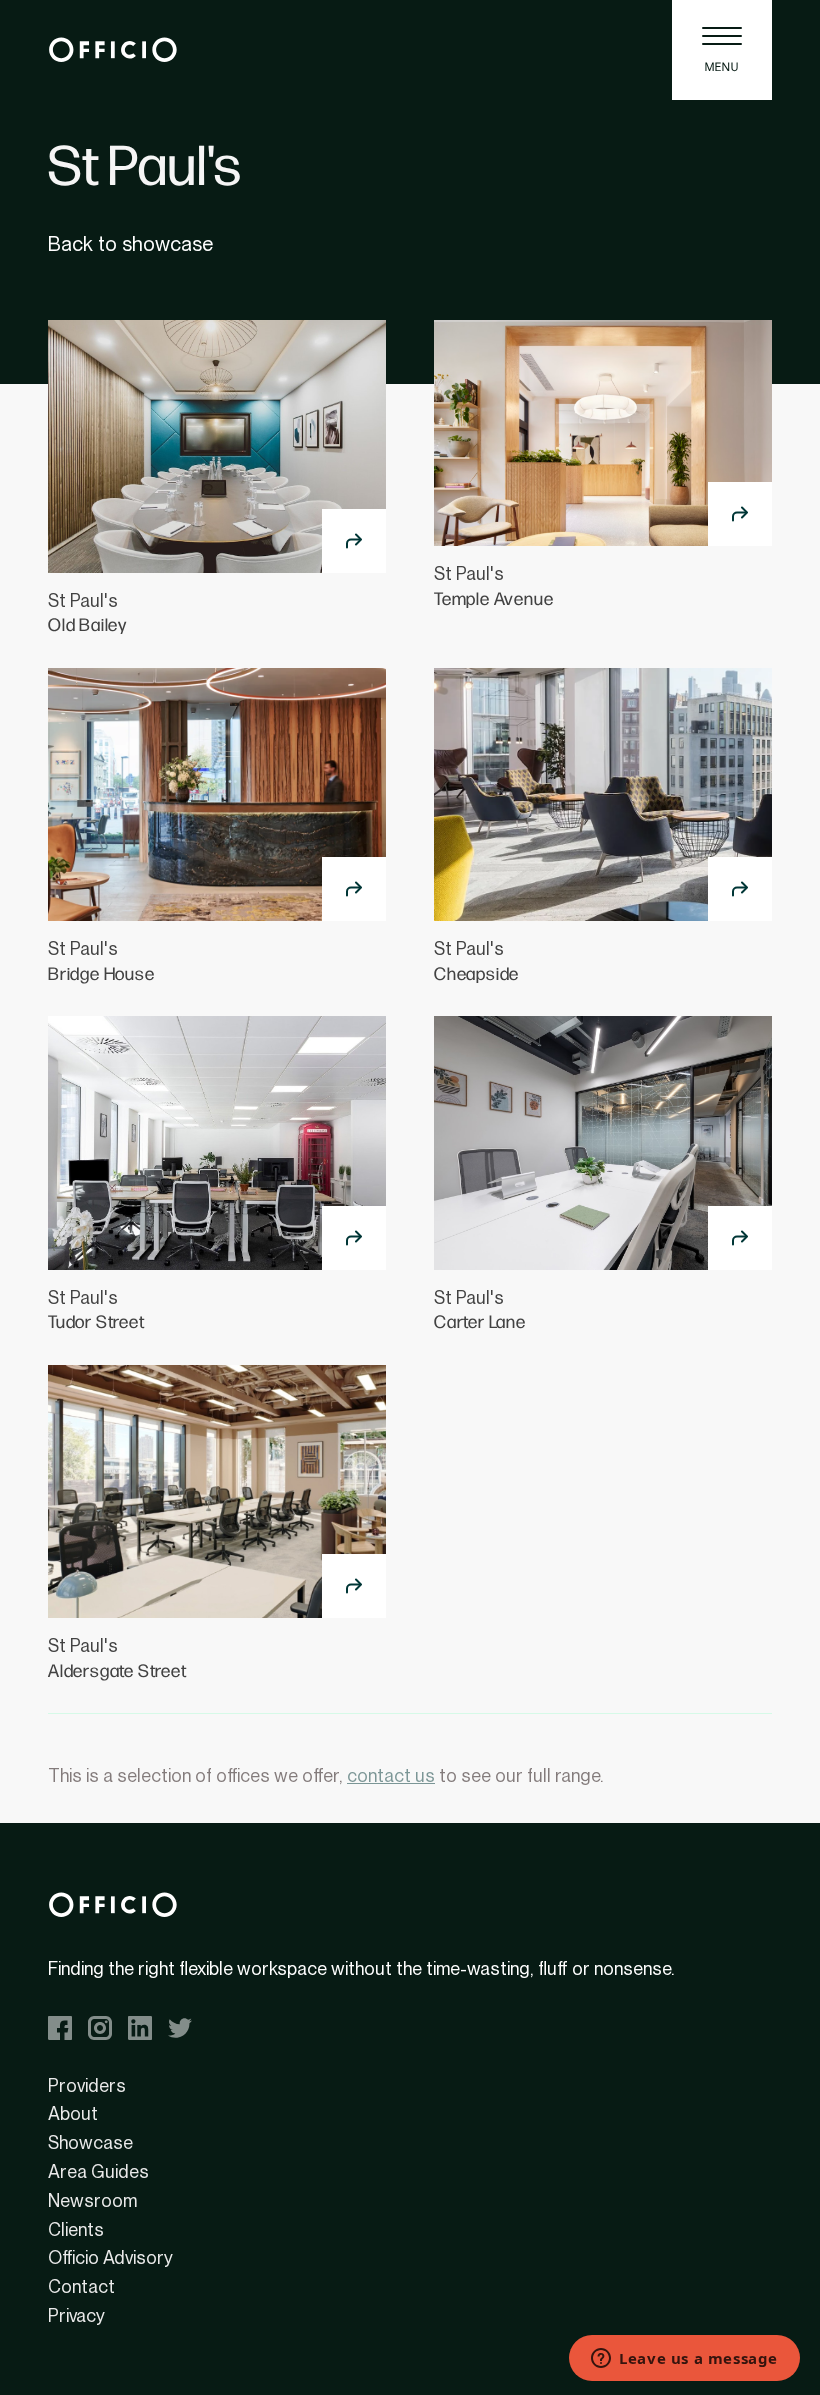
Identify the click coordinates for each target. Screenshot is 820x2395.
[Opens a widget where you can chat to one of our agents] (684, 2360)
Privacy (76, 2315)
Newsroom (92, 2200)
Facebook (60, 2028)
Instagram (100, 2028)
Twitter (180, 2028)
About (73, 2113)
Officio (113, 50)
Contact (81, 2286)
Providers (87, 2085)
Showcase (90, 2142)
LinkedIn (140, 2028)
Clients (76, 2229)
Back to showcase (130, 244)
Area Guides (98, 2171)
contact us (391, 1775)
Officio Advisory (110, 2257)
